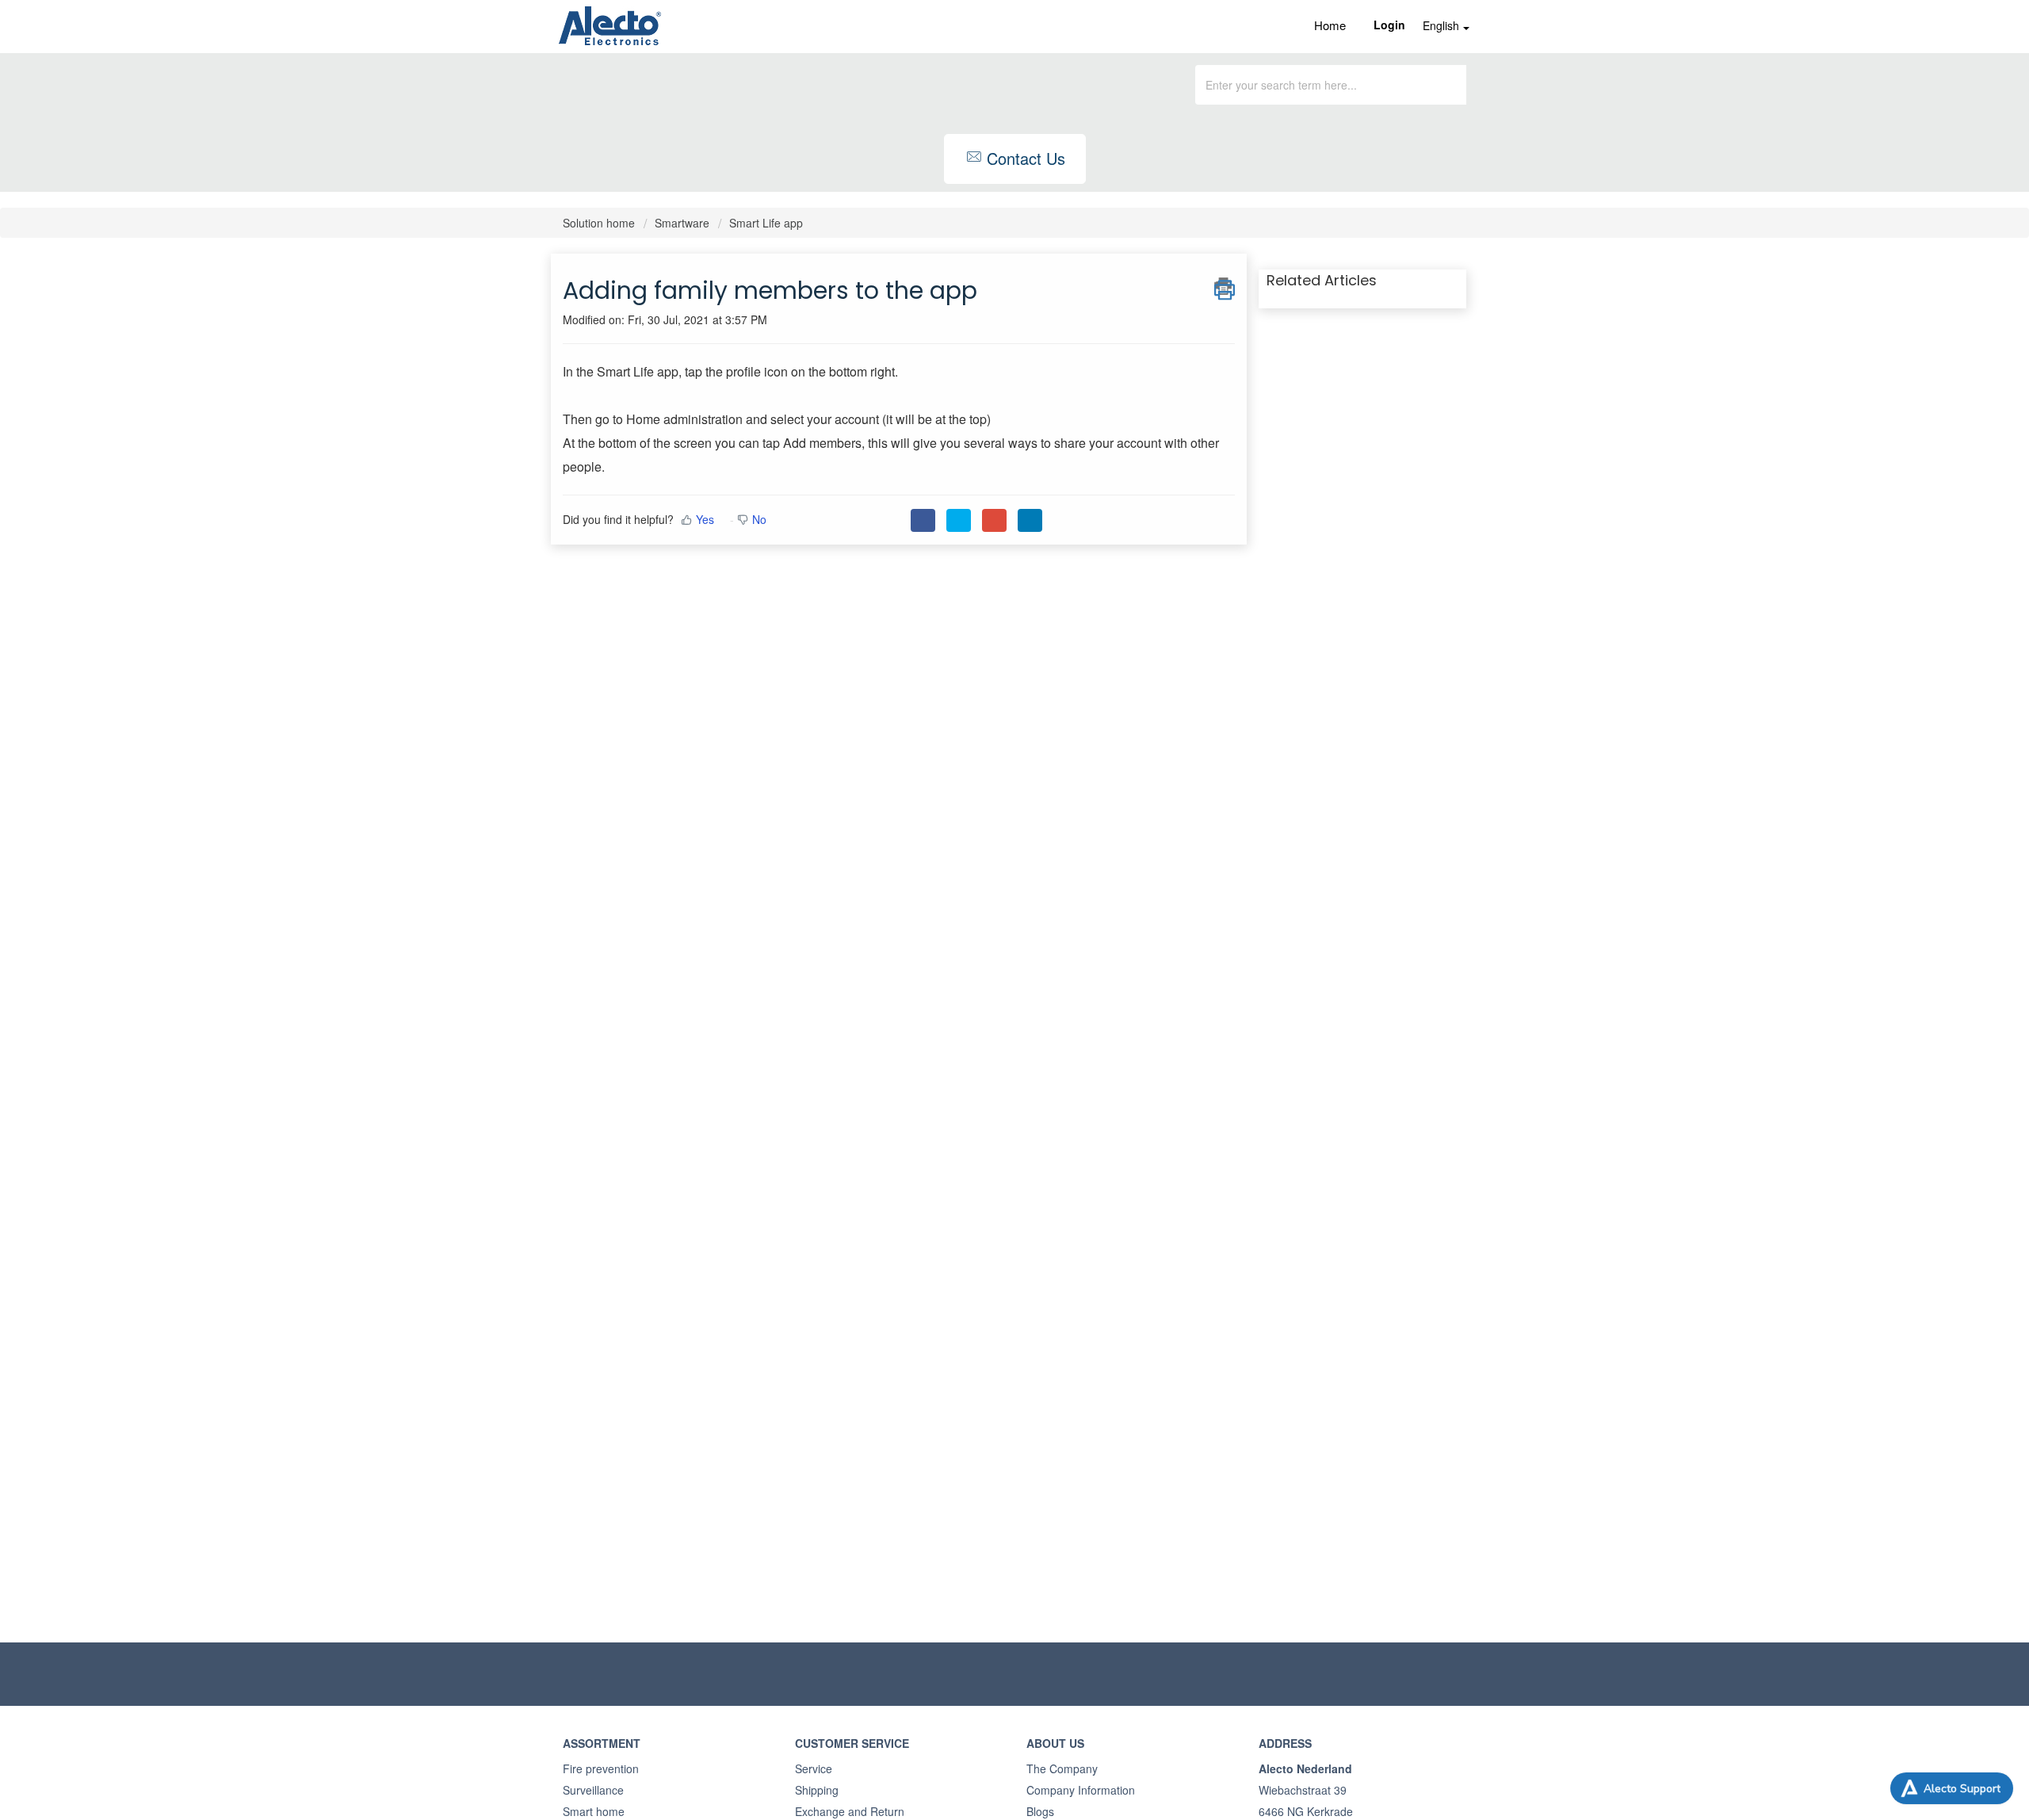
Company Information (1081, 1790)
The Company (1062, 1768)
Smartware (682, 223)
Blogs (1040, 1811)
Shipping (817, 1790)
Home (1330, 25)
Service (814, 1768)
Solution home (600, 223)
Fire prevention (601, 1768)
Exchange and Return (850, 1811)
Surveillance (593, 1790)
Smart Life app (766, 223)
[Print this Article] (1225, 286)
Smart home (594, 1811)
